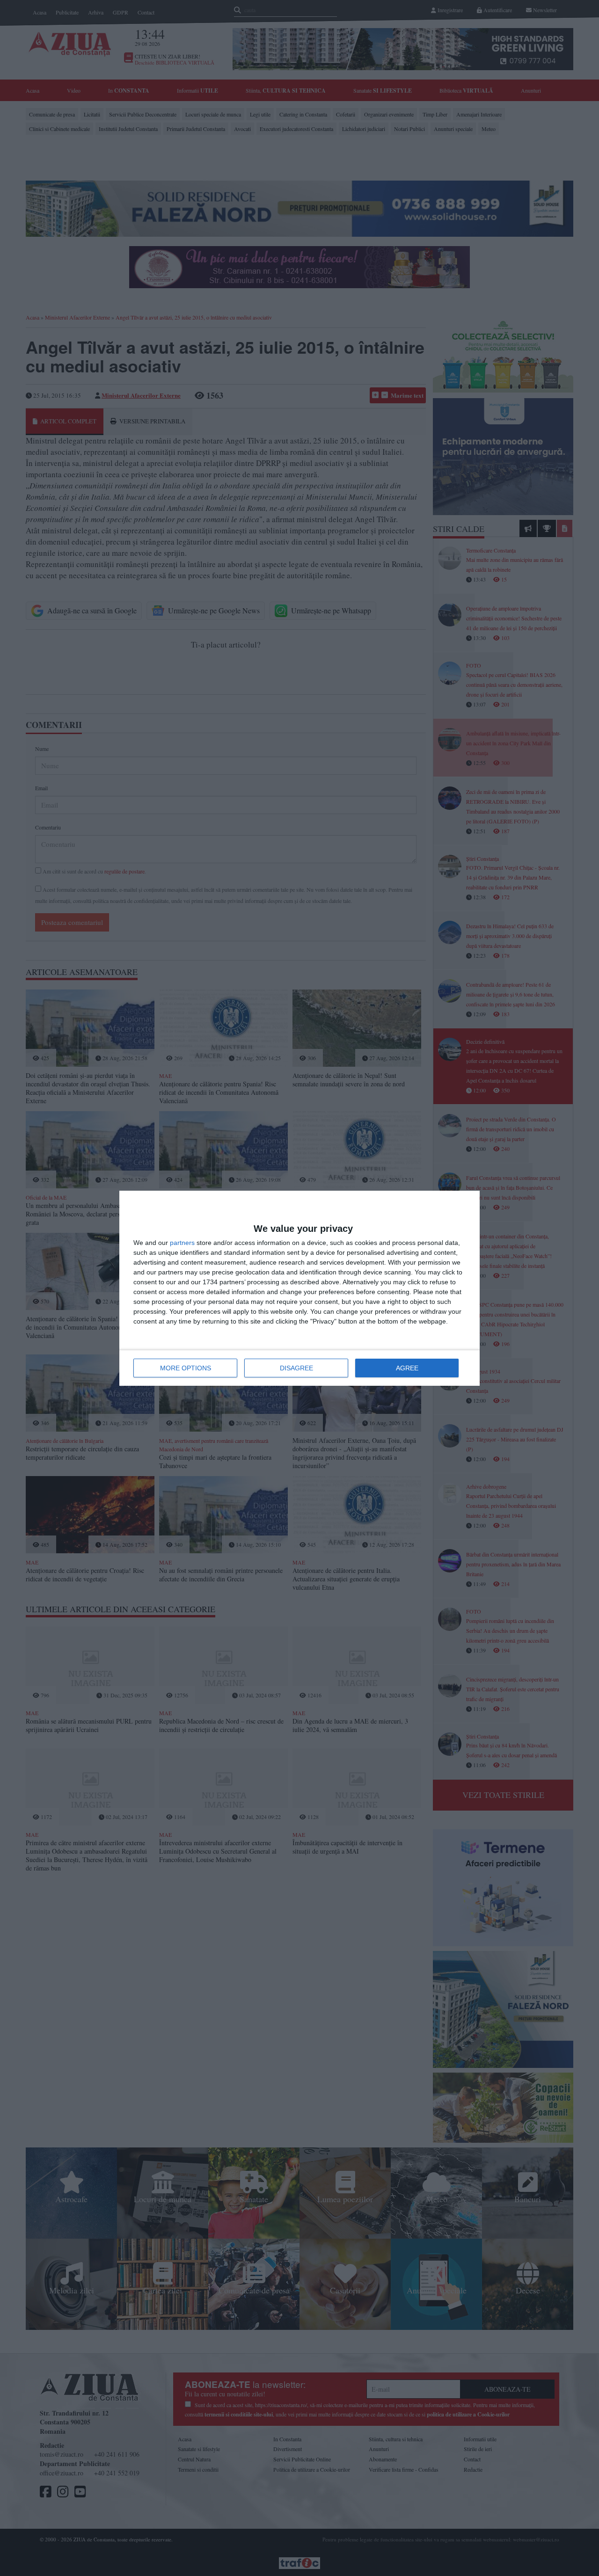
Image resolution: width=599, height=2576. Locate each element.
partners (182, 1243)
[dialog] (299, 1288)
